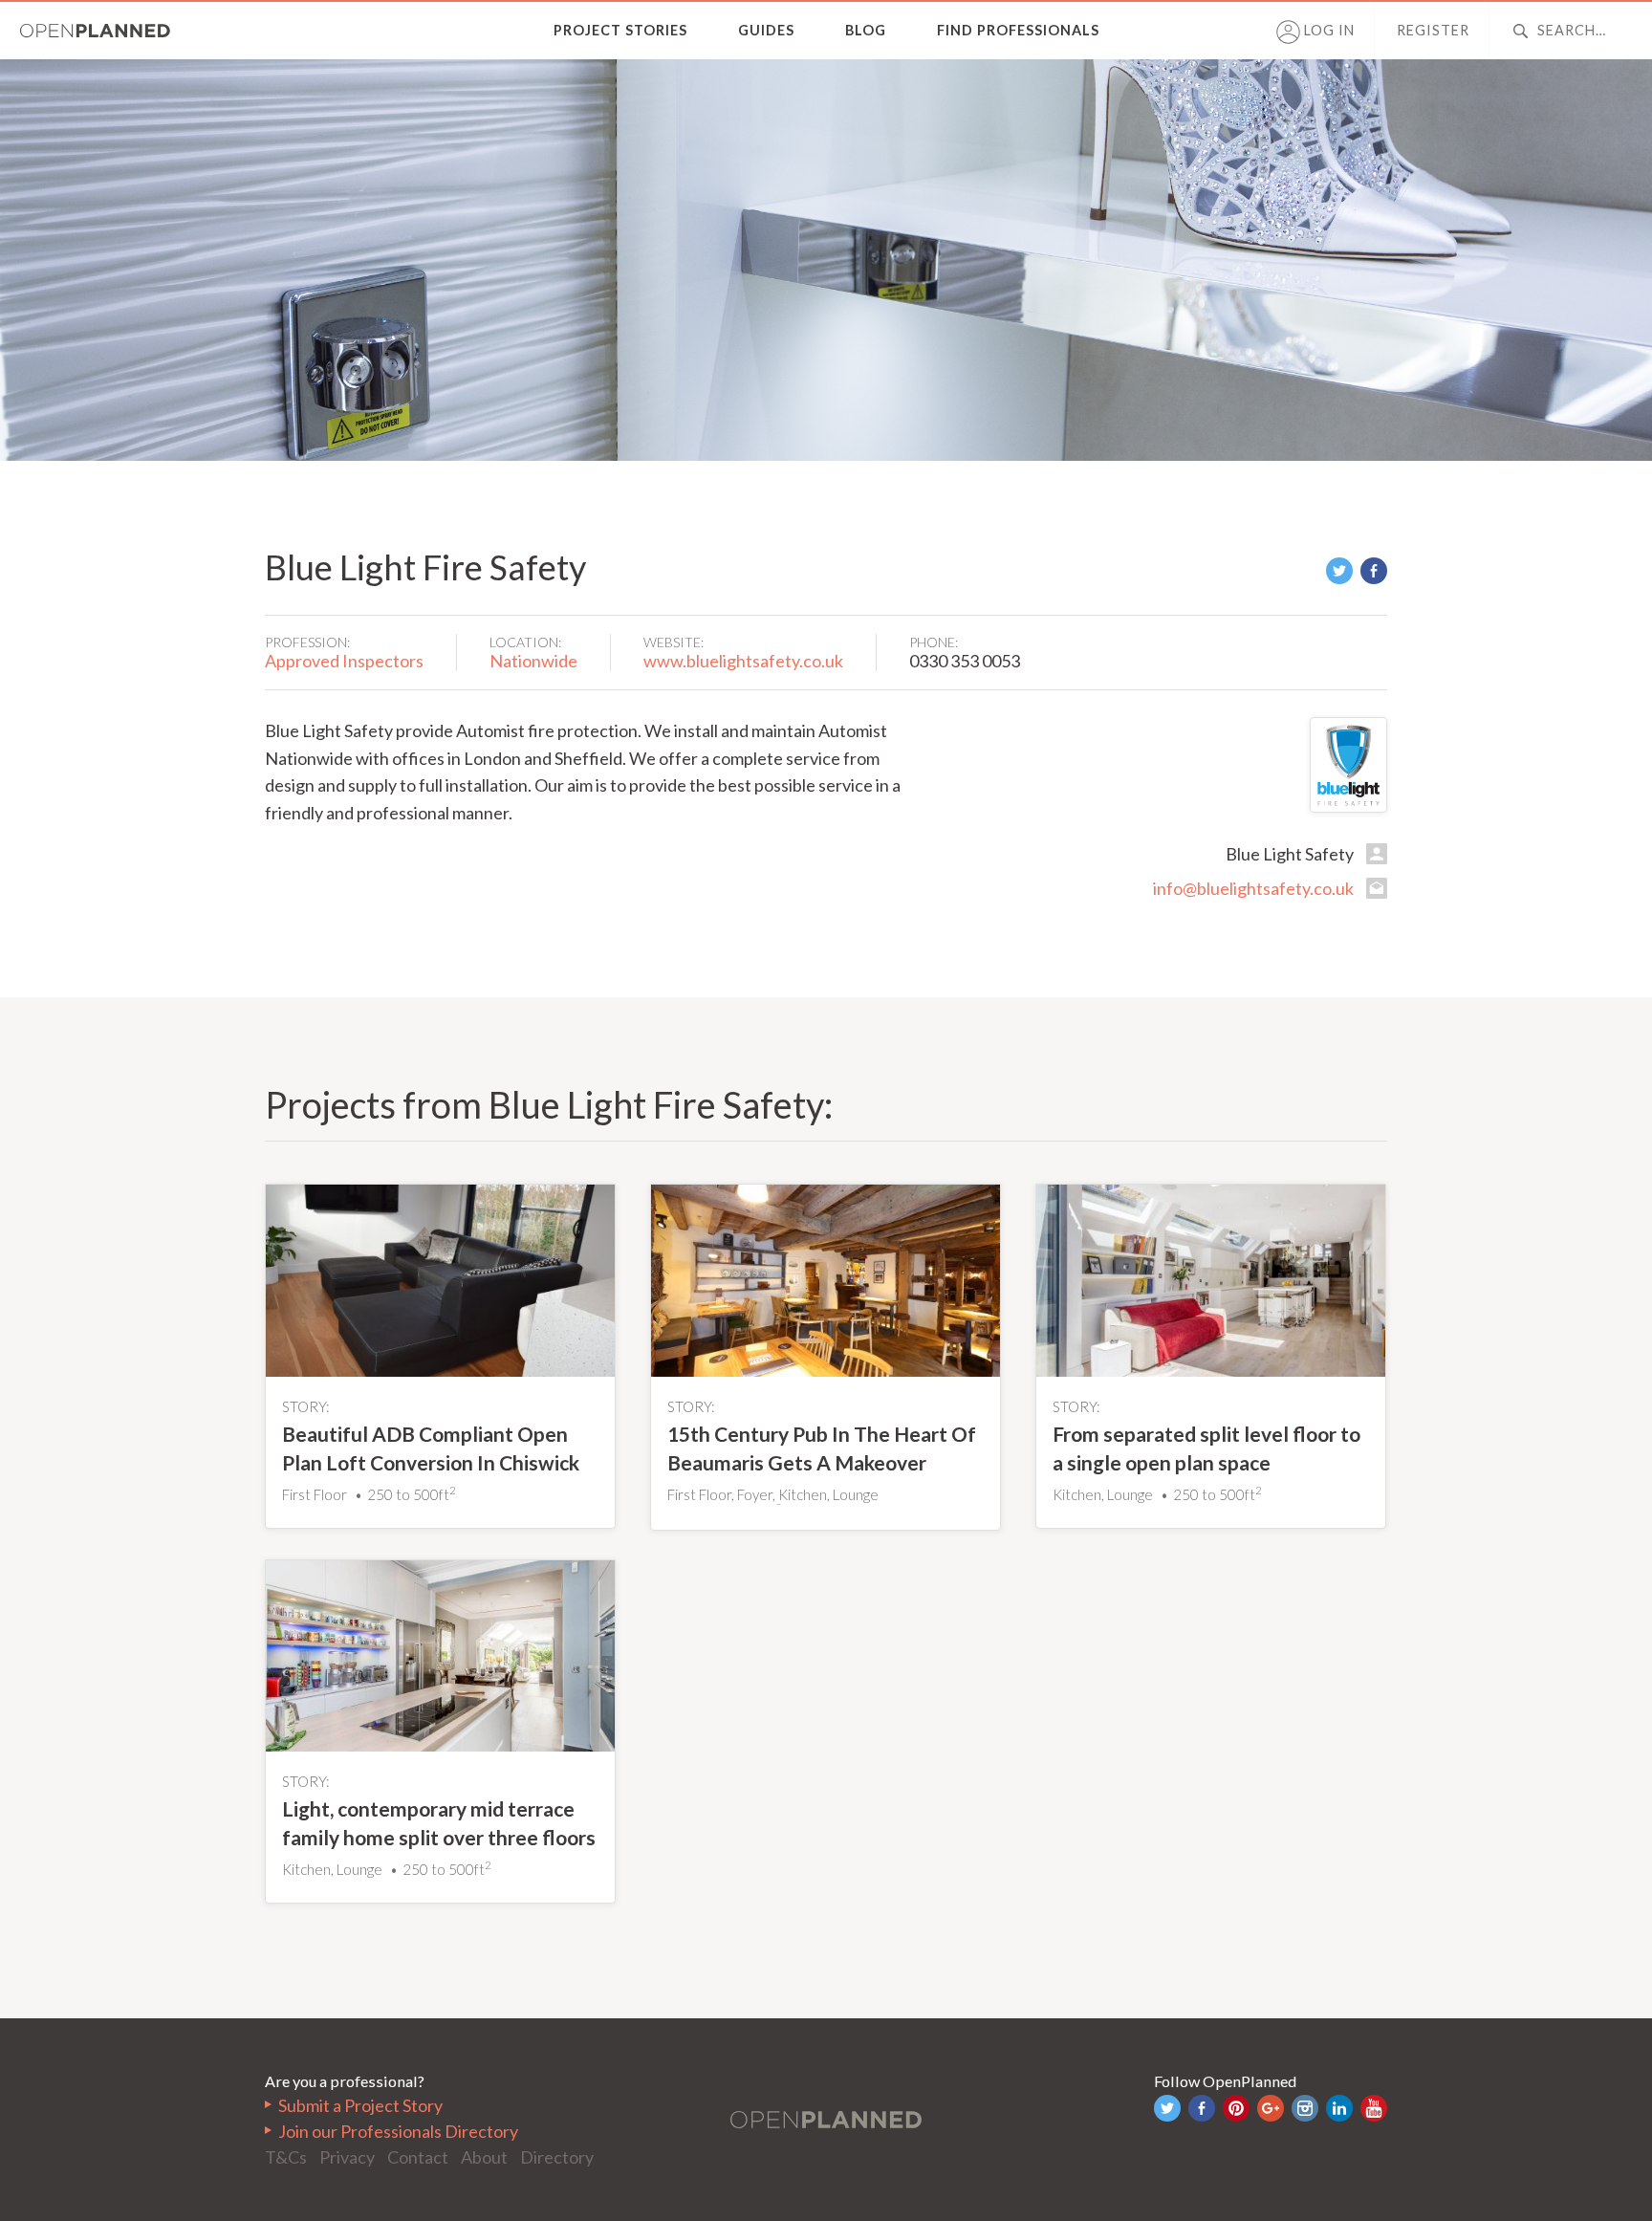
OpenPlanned (96, 31)
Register (1433, 30)
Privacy (347, 2157)
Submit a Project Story (360, 2105)
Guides (766, 30)
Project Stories (620, 30)
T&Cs (286, 2157)
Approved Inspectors (344, 661)
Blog (866, 30)
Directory (557, 2157)
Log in (1327, 30)
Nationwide (533, 661)
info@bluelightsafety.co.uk (1253, 888)
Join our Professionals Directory (398, 2131)
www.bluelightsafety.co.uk (743, 661)
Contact (418, 2157)
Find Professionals (1018, 30)
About (484, 2157)
